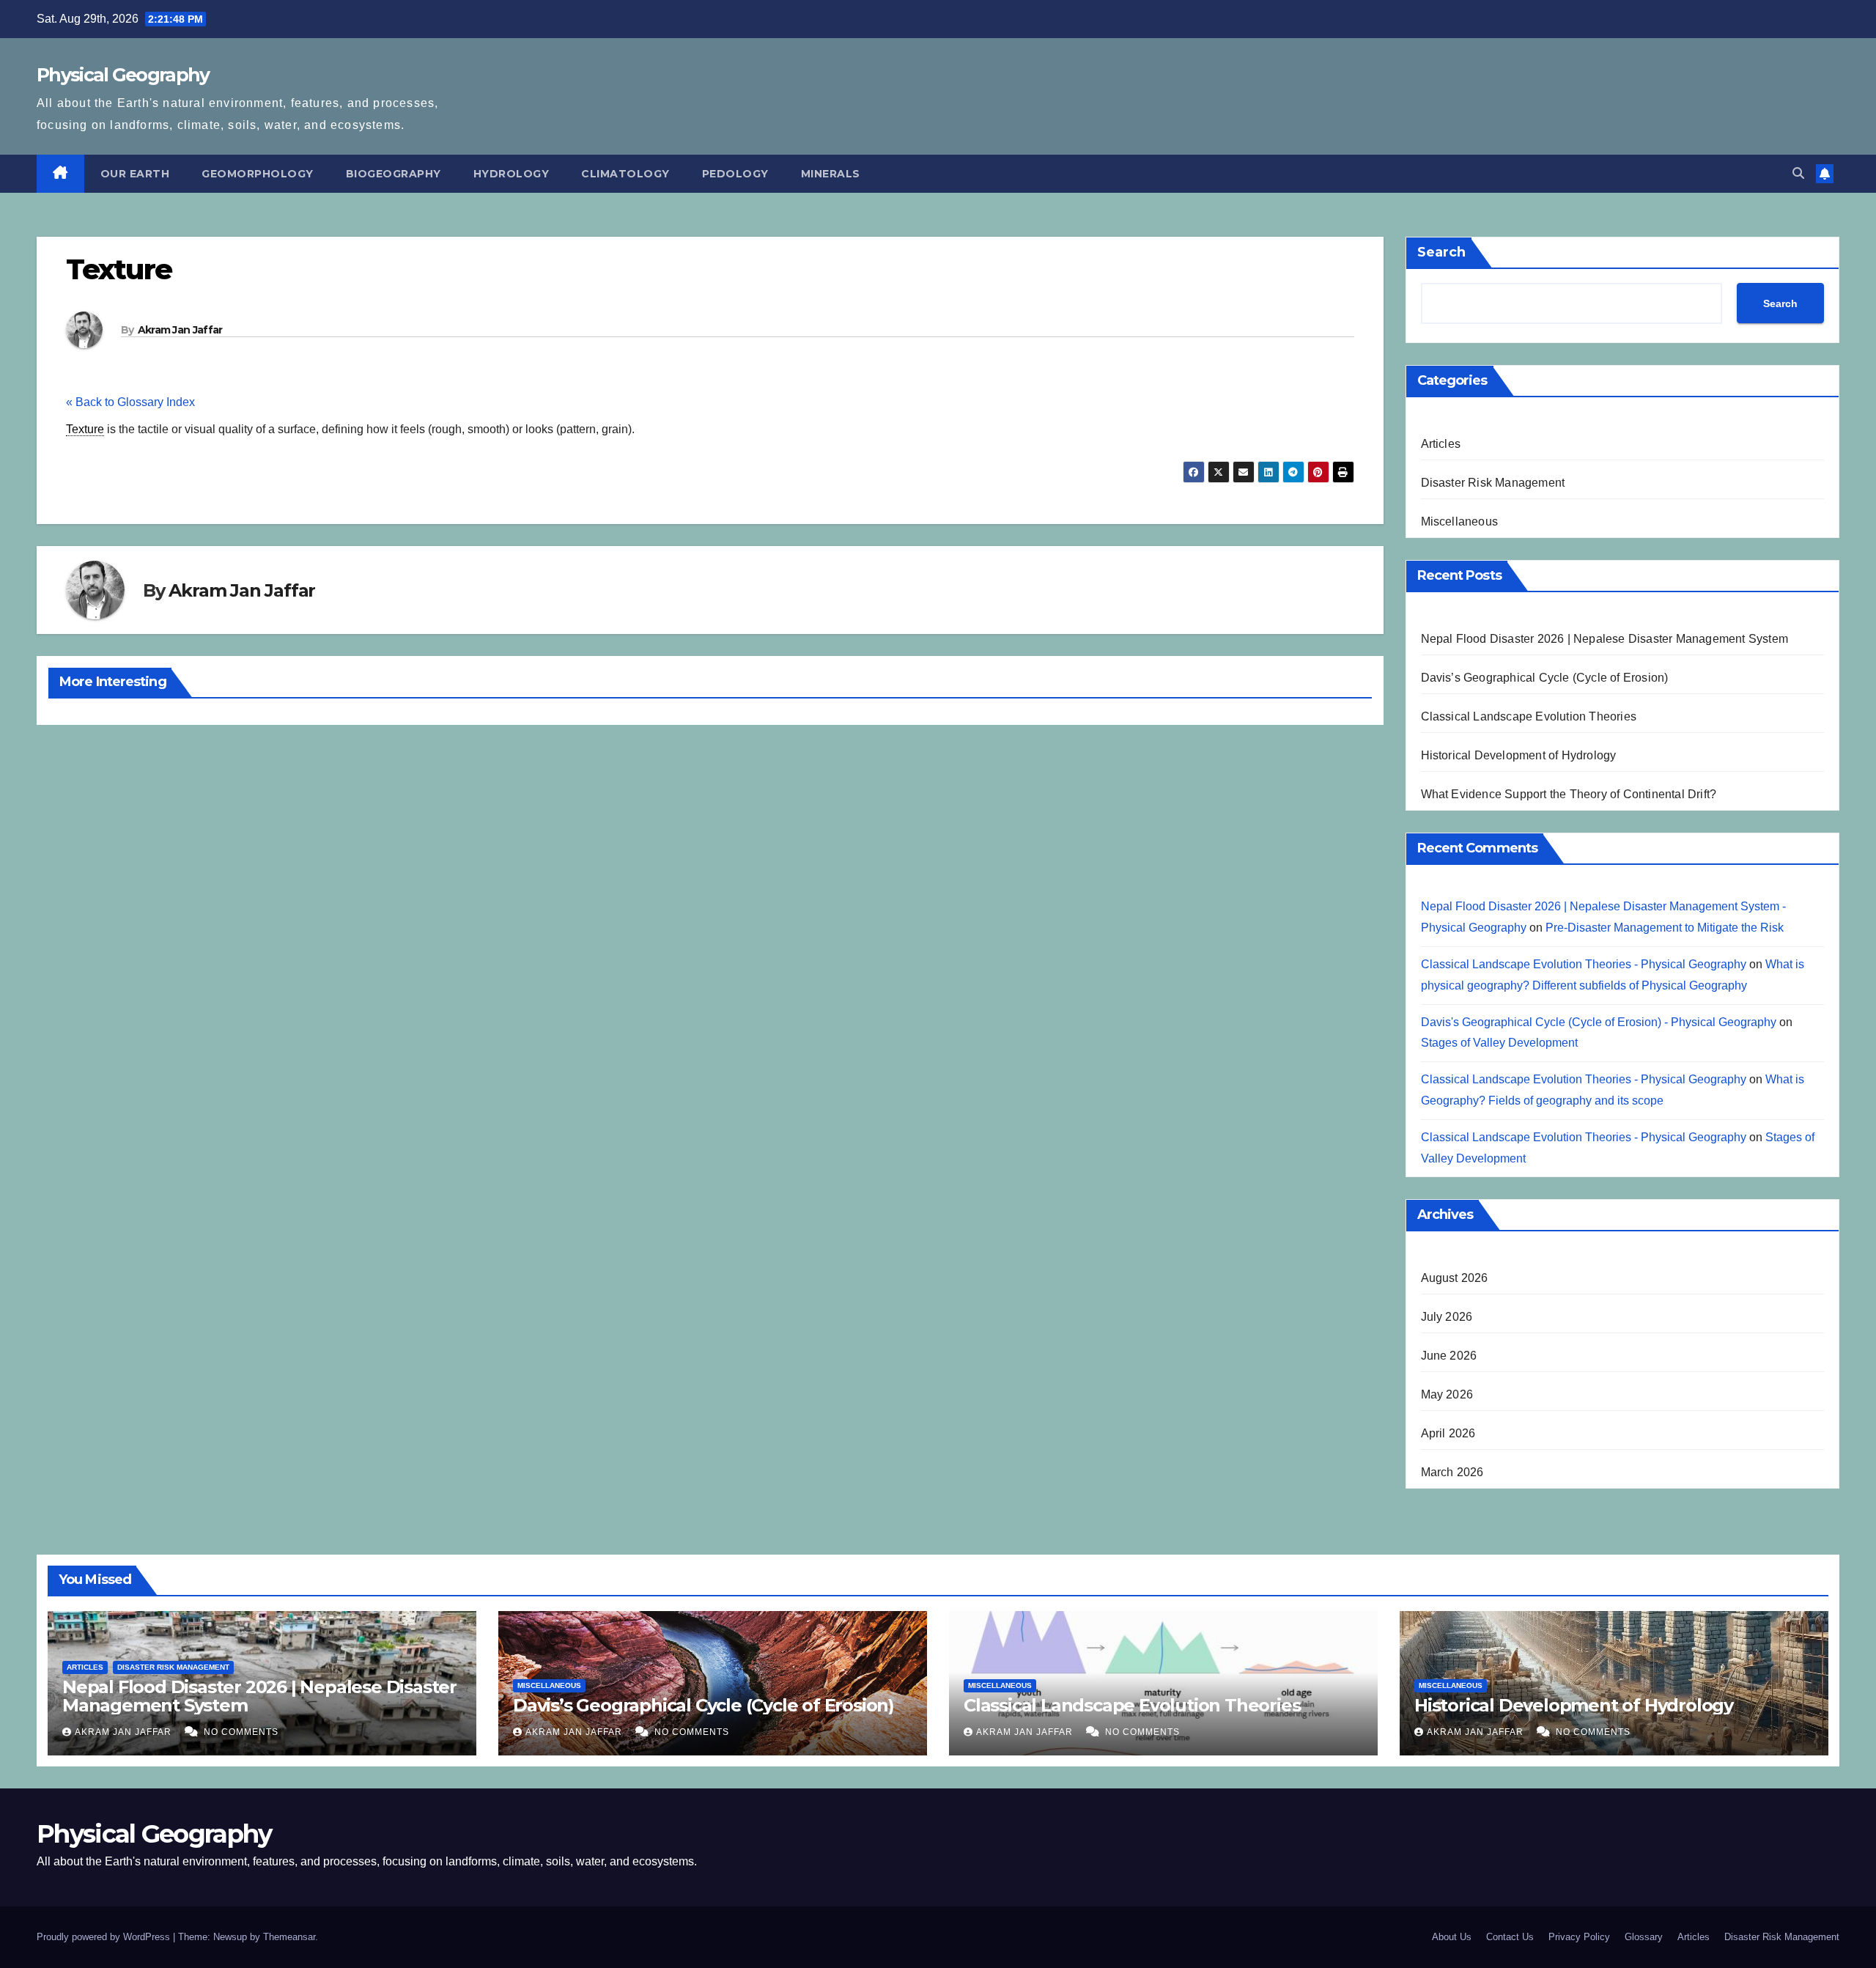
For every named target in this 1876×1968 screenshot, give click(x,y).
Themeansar (289, 1937)
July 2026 (1447, 1317)
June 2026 (1449, 1356)
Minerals (831, 174)
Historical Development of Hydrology (1519, 755)
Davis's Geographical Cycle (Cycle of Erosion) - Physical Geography (1599, 1022)
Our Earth (135, 174)
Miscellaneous (1460, 522)
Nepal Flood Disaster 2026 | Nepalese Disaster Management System (1605, 639)
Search (1441, 252)
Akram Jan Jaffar (180, 330)
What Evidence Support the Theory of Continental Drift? (1569, 794)
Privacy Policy (1579, 1937)
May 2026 (1447, 1394)
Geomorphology (258, 174)
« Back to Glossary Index (130, 402)
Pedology (735, 174)
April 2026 (1448, 1433)
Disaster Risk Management (1493, 483)
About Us (1452, 1937)
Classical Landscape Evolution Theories (1529, 716)
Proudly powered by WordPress (105, 1937)
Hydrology (512, 174)
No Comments (241, 1732)
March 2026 (1452, 1472)
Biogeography (394, 174)
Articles (1441, 444)
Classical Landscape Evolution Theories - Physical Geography (1584, 964)
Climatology (625, 174)
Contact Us (1510, 1937)
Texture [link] (85, 429)
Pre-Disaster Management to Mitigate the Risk (1665, 928)
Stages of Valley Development (1499, 1043)
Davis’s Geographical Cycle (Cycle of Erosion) (1545, 678)
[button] (1798, 173)
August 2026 (1455, 1278)
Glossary (1644, 1937)
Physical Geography (123, 75)
